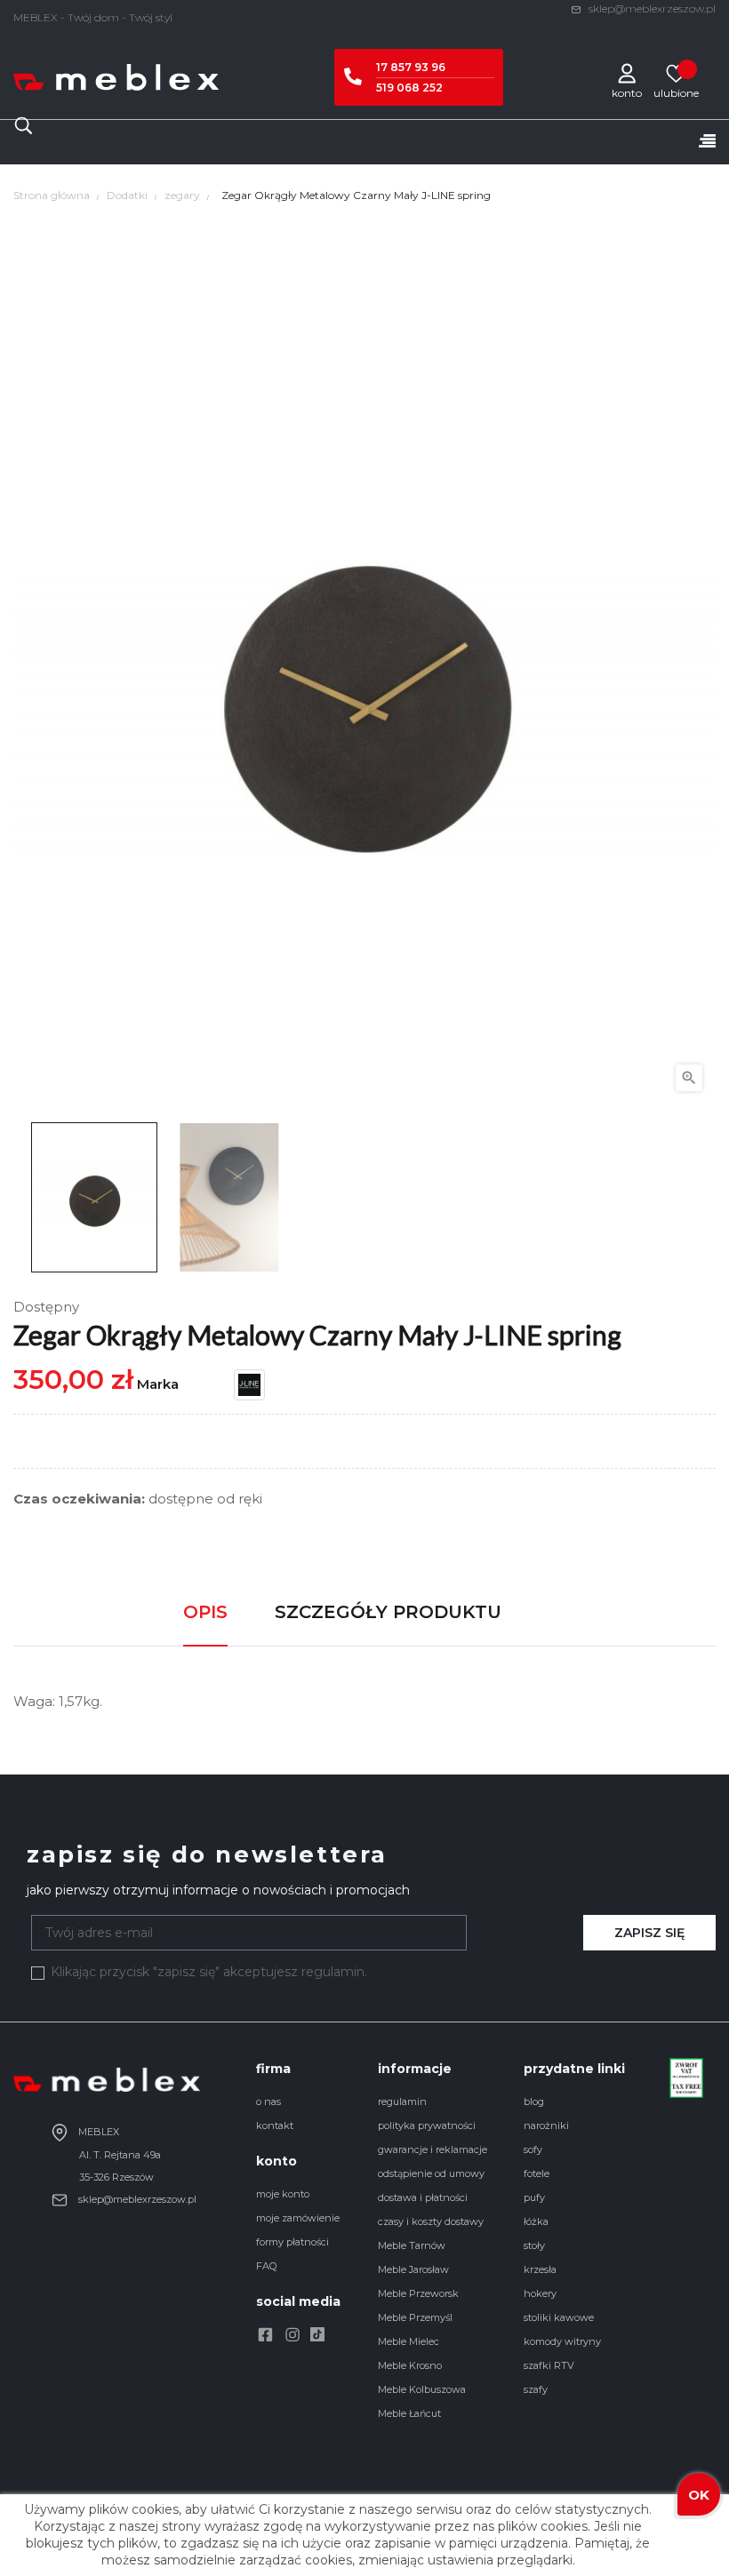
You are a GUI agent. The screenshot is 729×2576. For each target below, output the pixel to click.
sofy (533, 2149)
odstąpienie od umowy (431, 2173)
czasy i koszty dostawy (431, 2221)
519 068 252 (409, 88)
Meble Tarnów (412, 2245)
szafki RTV (549, 2365)
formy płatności (292, 2242)
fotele (537, 2173)
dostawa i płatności (423, 2197)
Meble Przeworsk (418, 2293)
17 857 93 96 (411, 67)
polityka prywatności (427, 2125)
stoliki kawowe (559, 2317)
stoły (534, 2245)
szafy (536, 2389)
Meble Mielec (409, 2341)
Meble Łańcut (409, 2413)
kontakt (275, 2125)
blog (534, 2101)
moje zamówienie (298, 2218)
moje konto (283, 2194)
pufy (534, 2197)
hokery (540, 2293)
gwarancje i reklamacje (433, 2149)
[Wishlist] (676, 73)
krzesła (540, 2269)
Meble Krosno (410, 2365)
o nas (268, 2101)
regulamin (402, 2101)
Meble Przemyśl (415, 2317)
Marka (158, 1384)
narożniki (546, 2125)
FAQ (266, 2266)
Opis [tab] (205, 1612)
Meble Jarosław (413, 2269)
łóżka (536, 2221)
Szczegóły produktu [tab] (388, 1612)
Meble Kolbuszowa (422, 2389)
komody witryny (562, 2341)
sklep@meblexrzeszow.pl (651, 8)
